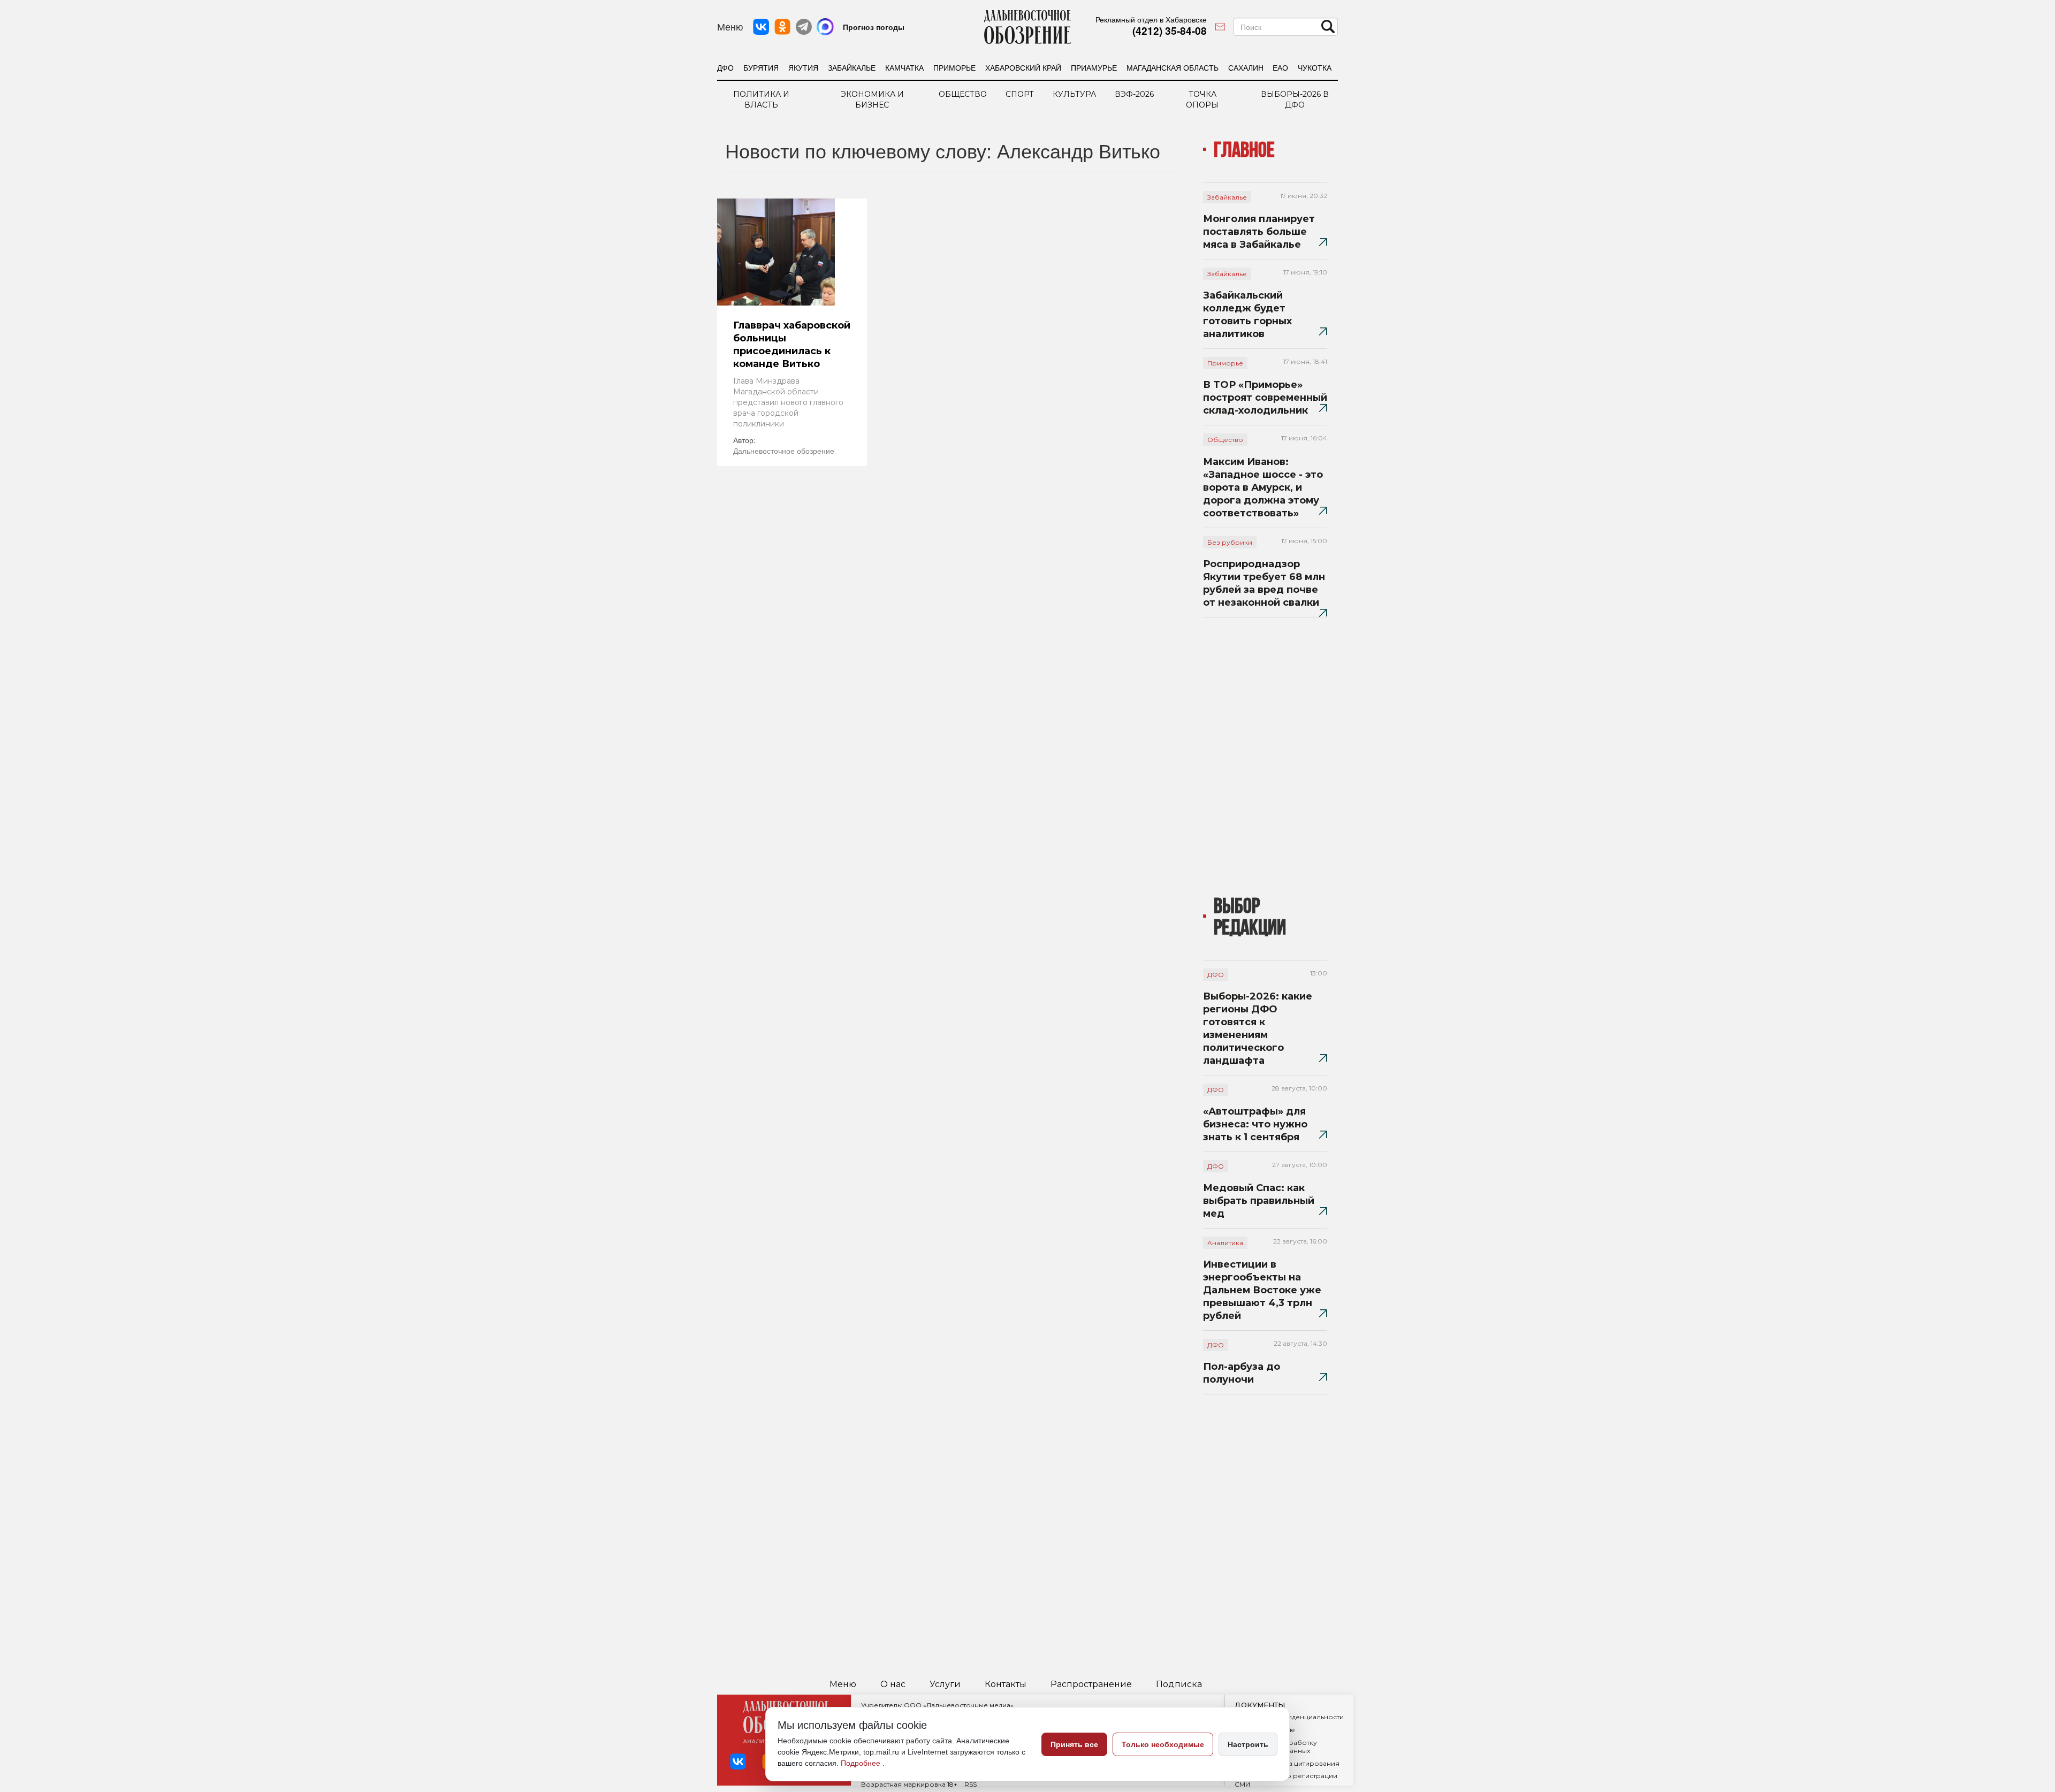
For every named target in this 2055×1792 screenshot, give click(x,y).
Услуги (945, 1684)
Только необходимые (1163, 1744)
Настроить (1248, 1744)
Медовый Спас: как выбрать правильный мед (1259, 1201)
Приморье (954, 67)
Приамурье (1094, 67)
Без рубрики (1230, 542)
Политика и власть (761, 100)
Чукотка (1315, 67)
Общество (963, 94)
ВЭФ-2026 (1134, 94)
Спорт (1020, 94)
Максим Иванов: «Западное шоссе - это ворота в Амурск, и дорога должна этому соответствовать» (1263, 487)
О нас (893, 1684)
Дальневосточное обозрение (784, 451)
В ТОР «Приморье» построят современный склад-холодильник (1265, 398)
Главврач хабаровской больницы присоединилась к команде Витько (792, 345)
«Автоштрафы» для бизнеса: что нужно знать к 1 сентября (1255, 1124)
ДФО (725, 67)
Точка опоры (1202, 100)
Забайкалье (852, 67)
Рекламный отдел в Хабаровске (1151, 19)
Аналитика (1225, 1243)
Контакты (1006, 1684)
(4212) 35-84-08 (1170, 31)
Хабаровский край (1023, 67)
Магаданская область (1173, 67)
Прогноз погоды (874, 27)
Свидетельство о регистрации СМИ (1286, 1780)
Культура (1074, 94)
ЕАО (1280, 67)
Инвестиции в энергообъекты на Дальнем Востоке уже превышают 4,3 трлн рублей (1262, 1290)
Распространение (1091, 1684)
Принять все (1074, 1744)
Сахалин (1246, 67)
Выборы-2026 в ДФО (1295, 100)
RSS (971, 1784)
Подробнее (862, 1763)
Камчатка (904, 67)
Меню (843, 1684)
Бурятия (761, 67)
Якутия (803, 67)
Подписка (1179, 1684)
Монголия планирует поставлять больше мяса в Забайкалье (1259, 232)
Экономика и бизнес (872, 100)
